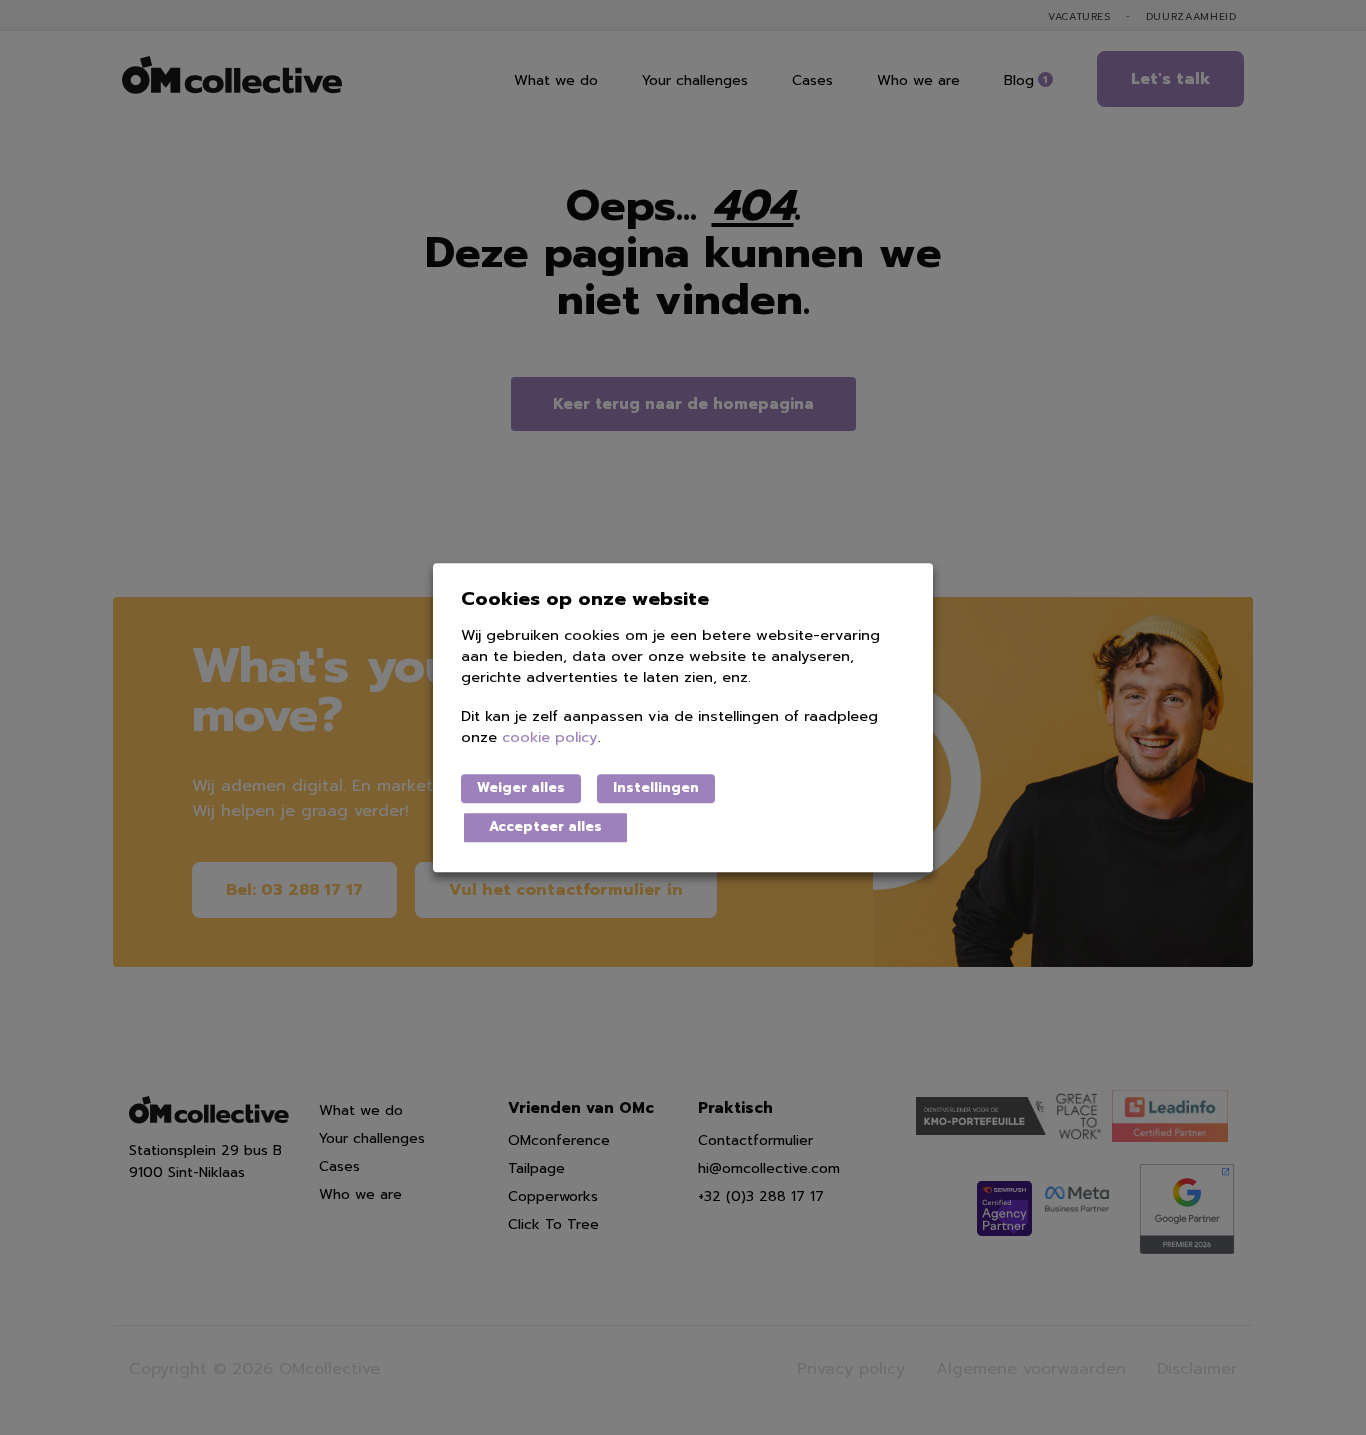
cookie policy (550, 737)
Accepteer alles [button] (545, 827)
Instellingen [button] (656, 788)
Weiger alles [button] (521, 788)
